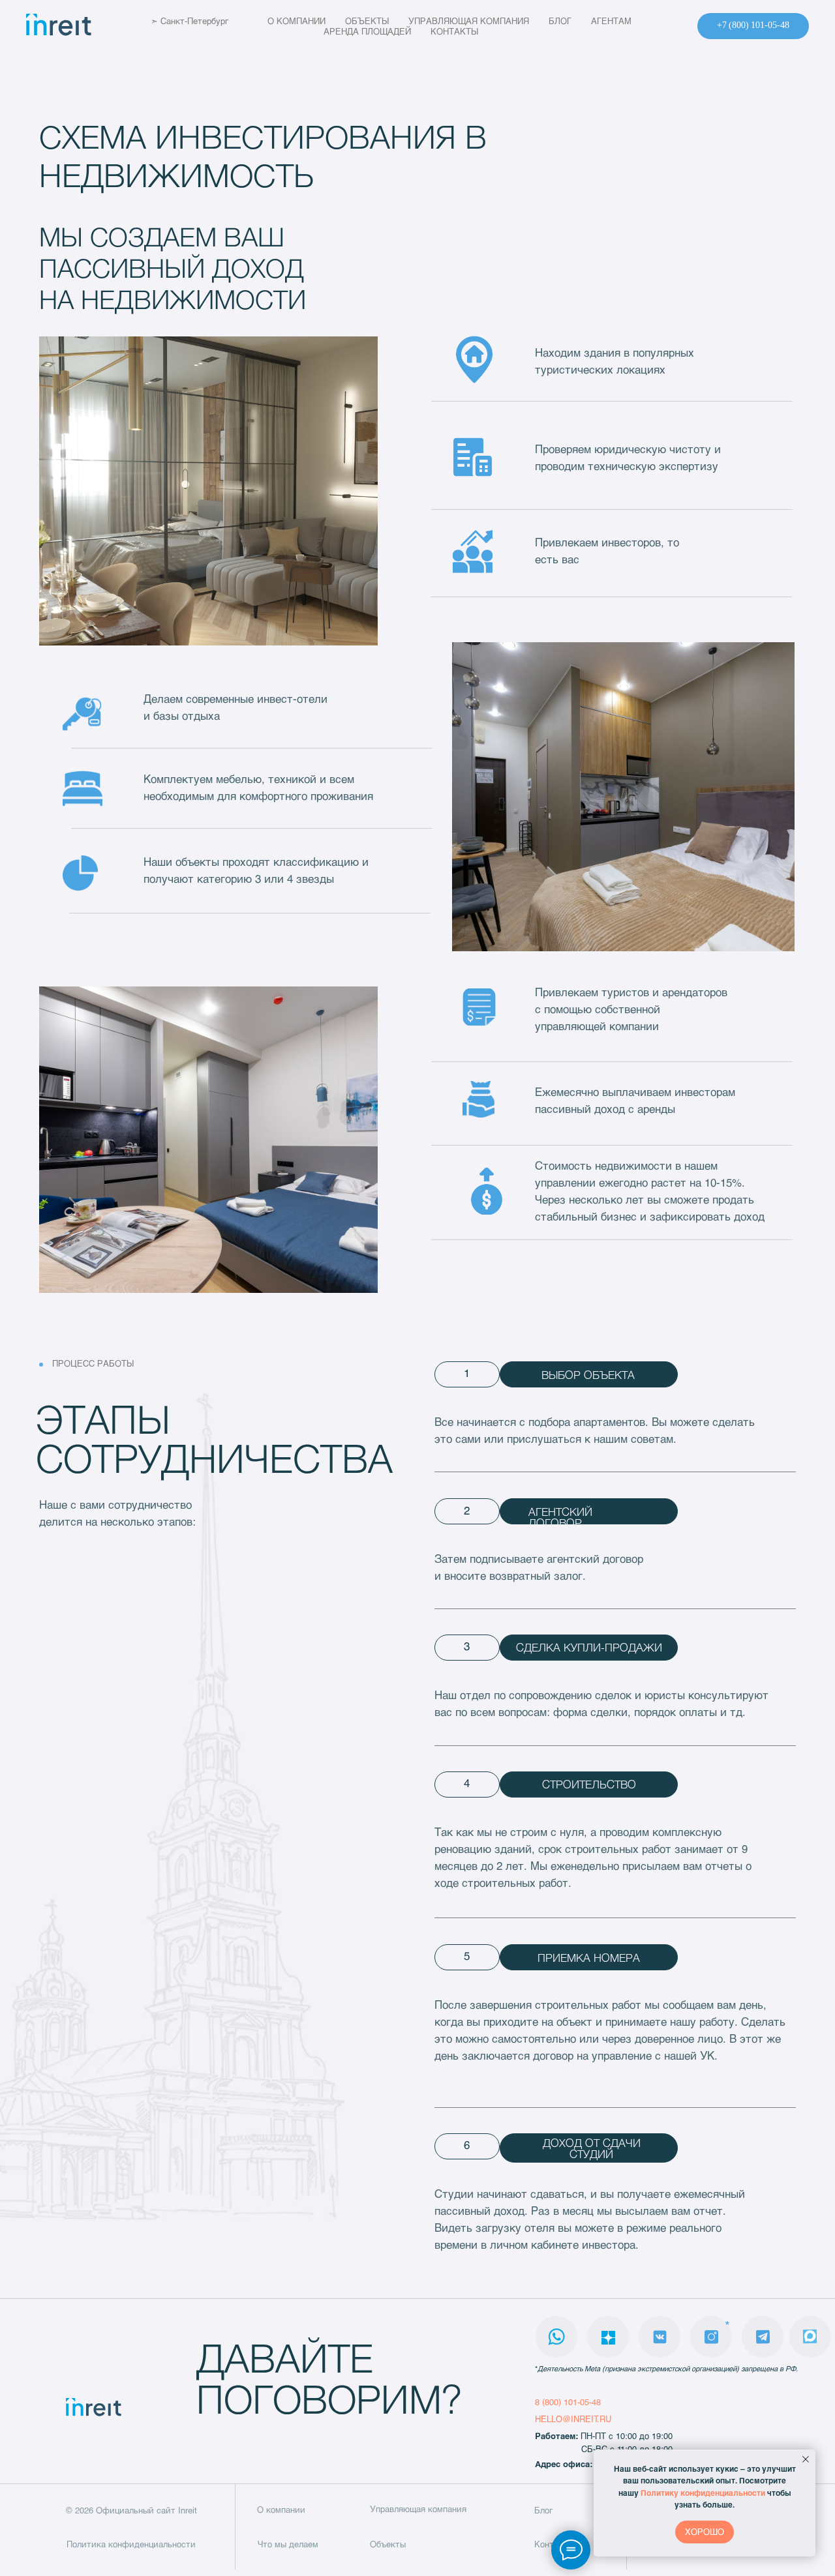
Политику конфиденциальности (703, 2493)
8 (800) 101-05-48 (568, 2402)
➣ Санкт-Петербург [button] (190, 21)
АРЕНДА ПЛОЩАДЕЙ (367, 31)
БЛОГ (560, 21)
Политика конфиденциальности (131, 2544)
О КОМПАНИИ (296, 21)
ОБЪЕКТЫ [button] (367, 21)
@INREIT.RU (587, 2419)
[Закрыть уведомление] (806, 2459)
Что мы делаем (288, 2544)
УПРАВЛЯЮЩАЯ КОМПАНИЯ (469, 21)
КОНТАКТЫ (454, 31)
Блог (543, 2510)
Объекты (388, 2544)
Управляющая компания (418, 2509)
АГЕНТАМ (611, 21)
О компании (281, 2509)
